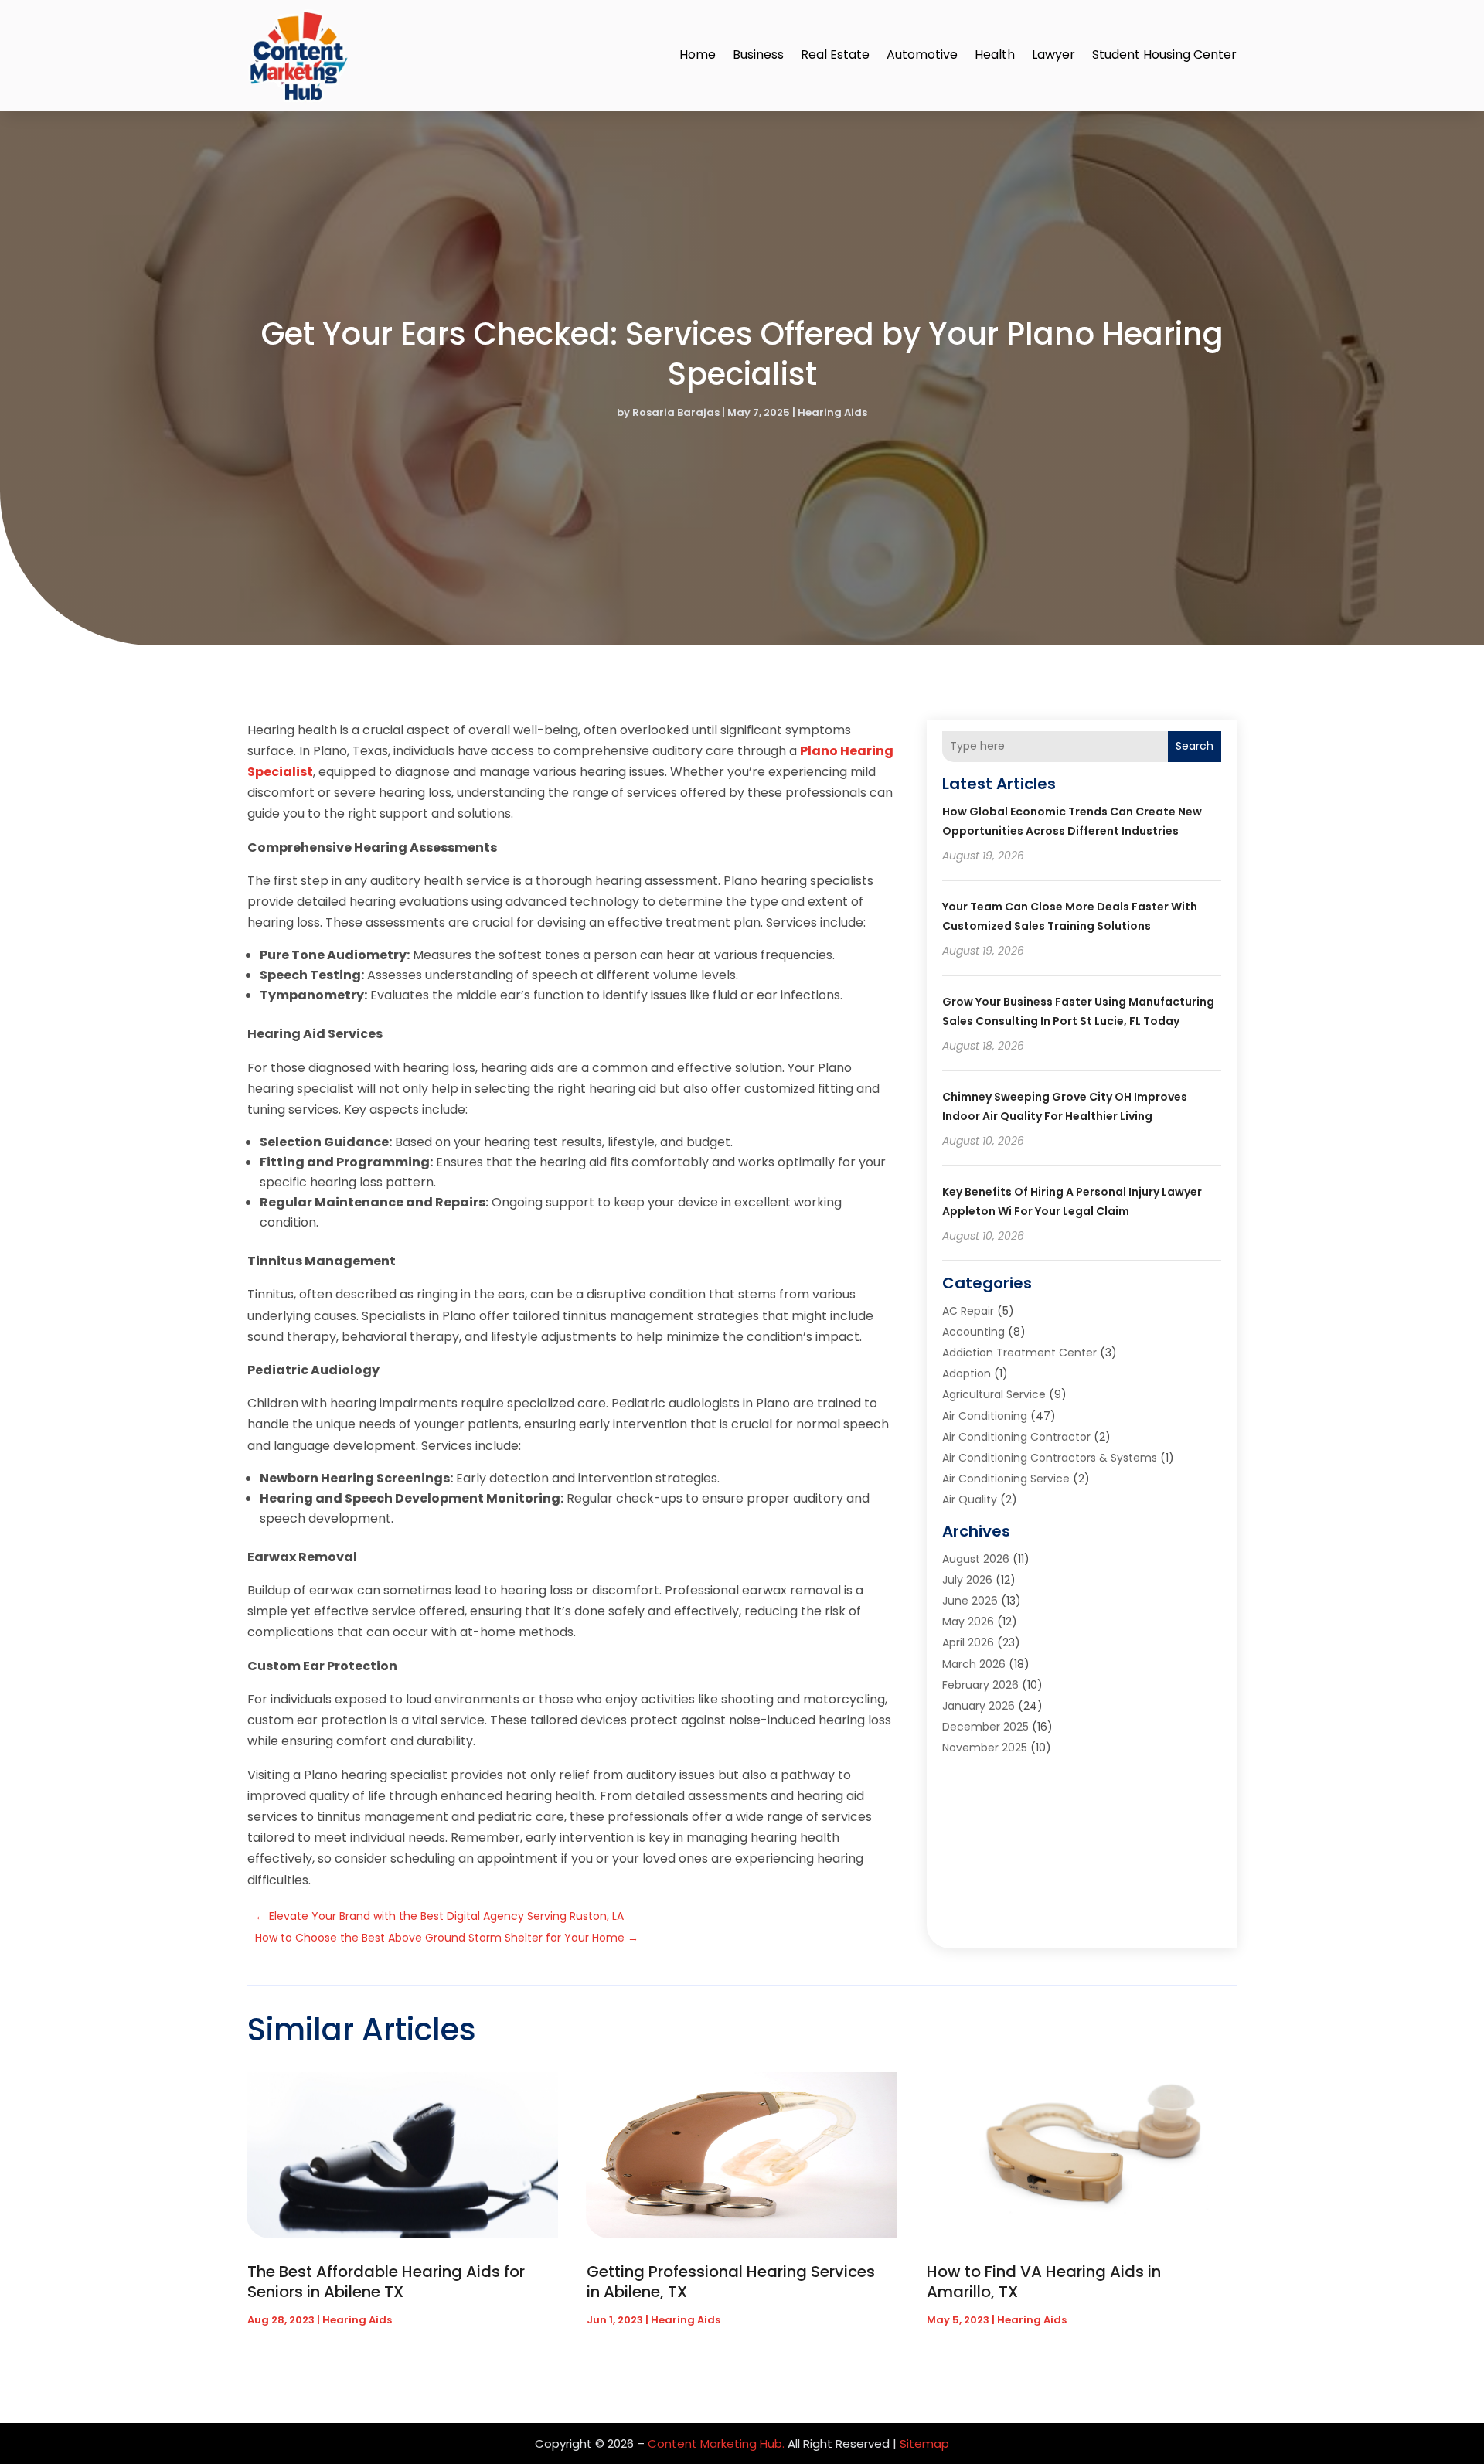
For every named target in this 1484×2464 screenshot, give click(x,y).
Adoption (967, 1373)
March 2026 (974, 1664)
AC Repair (968, 1311)
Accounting (973, 1332)
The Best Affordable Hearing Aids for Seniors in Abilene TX (386, 2282)
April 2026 (968, 1642)
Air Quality (970, 1499)
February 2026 (980, 1685)
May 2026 (968, 1622)
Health (995, 54)
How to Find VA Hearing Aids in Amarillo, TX (1044, 2282)
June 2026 (970, 1601)
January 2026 (979, 1706)
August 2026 (976, 1559)
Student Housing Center (1164, 54)
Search (1195, 746)
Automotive (922, 54)
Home (698, 54)
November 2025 (985, 1748)
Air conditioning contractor (1016, 1437)
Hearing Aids (832, 412)
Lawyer (1053, 54)
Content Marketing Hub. (716, 2444)
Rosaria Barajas (676, 412)
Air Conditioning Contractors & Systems (1050, 1458)
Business (758, 54)
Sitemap (924, 2444)
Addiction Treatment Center (1019, 1353)
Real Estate (835, 54)
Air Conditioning (985, 1416)
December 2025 (985, 1727)
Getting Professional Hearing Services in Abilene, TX (731, 2282)
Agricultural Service (994, 1394)
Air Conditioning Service (1006, 1479)
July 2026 (967, 1580)
